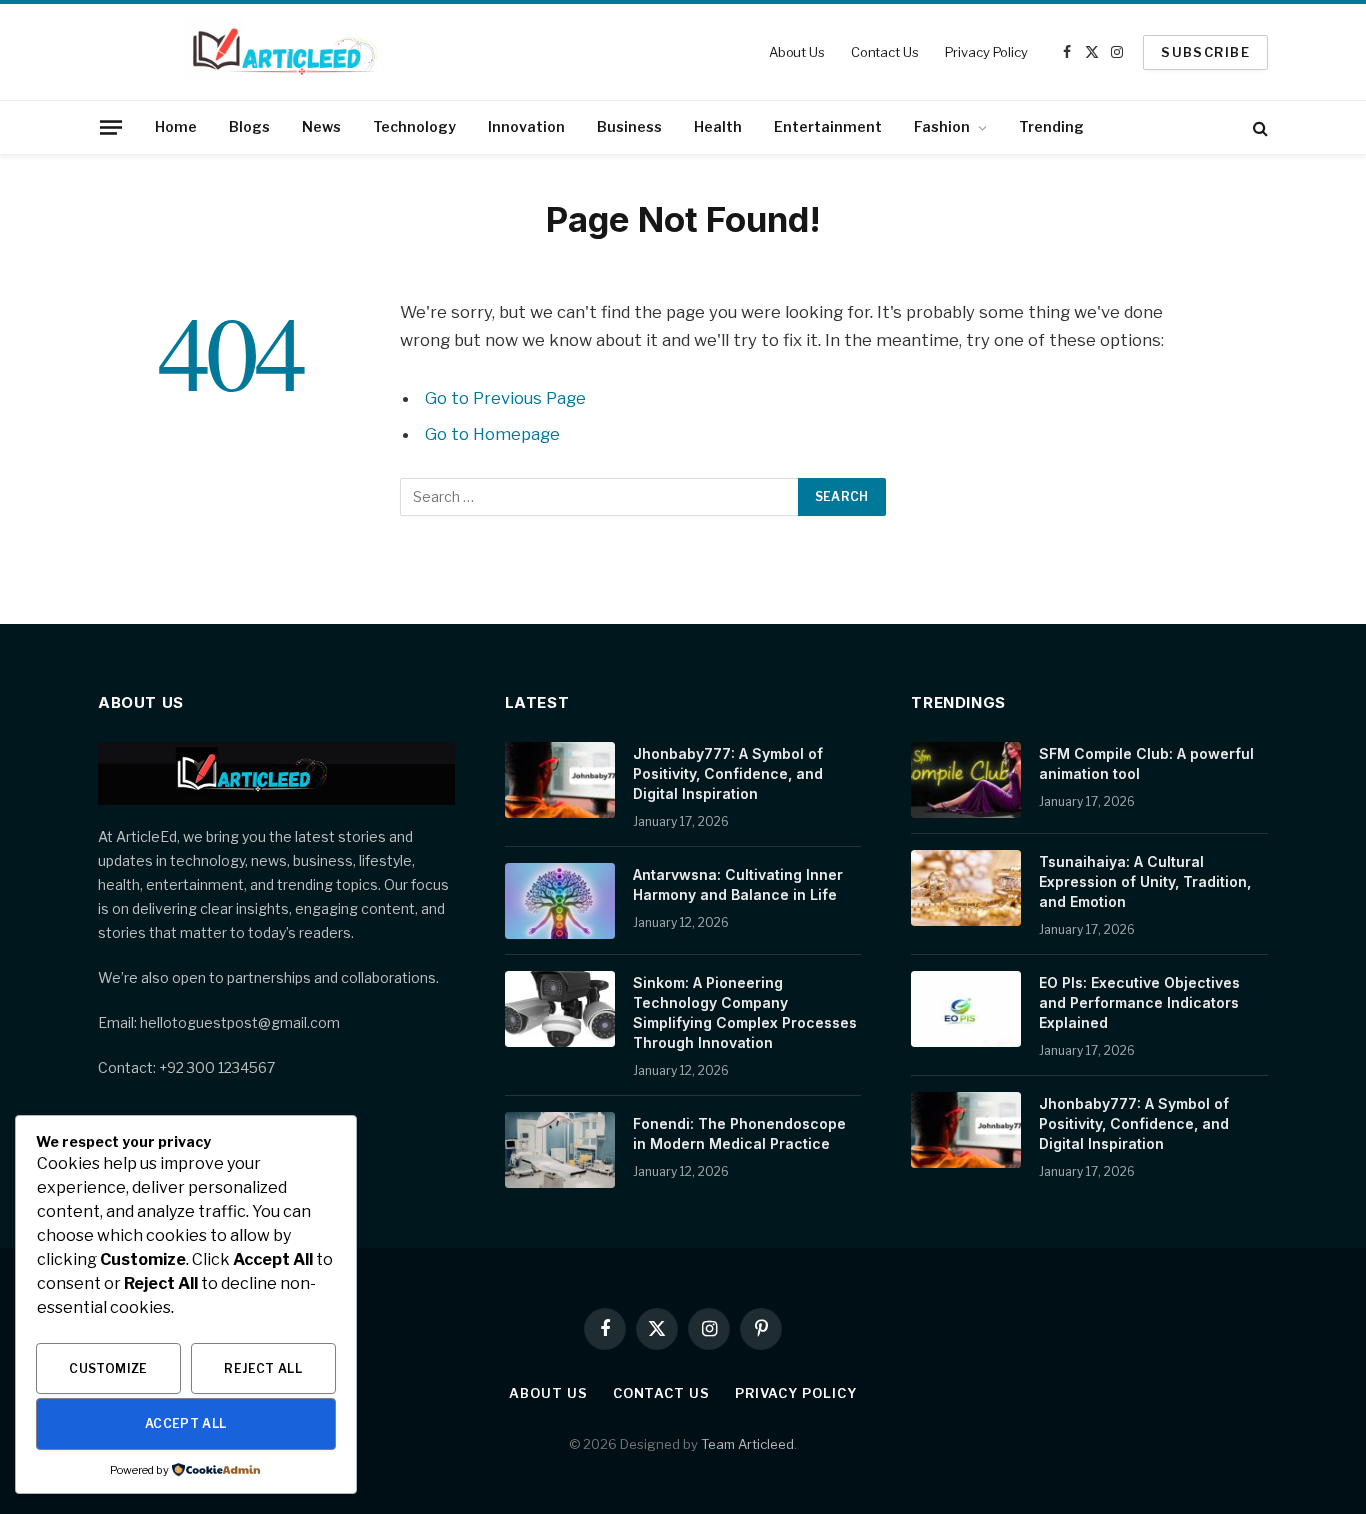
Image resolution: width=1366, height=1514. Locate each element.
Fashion (942, 126)
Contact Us (885, 52)
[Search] (1258, 127)
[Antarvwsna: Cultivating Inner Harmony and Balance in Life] (560, 901)
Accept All (186, 1423)
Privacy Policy (986, 52)
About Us (797, 52)
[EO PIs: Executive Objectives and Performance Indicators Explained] (966, 1009)
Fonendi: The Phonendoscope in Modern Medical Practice (739, 1133)
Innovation (526, 126)
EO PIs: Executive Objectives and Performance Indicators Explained (1139, 1002)
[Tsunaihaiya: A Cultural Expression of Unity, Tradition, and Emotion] (966, 888)
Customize (108, 1368)
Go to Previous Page (505, 398)
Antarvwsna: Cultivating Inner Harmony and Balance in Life (738, 884)
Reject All (263, 1368)
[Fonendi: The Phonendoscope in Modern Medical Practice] (560, 1150)
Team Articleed (747, 1444)
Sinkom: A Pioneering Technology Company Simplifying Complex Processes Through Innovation (745, 1012)
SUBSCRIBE (1205, 52)
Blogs (249, 126)
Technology (414, 126)
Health (718, 126)
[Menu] (111, 127)
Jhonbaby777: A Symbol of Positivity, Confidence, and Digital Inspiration (728, 773)
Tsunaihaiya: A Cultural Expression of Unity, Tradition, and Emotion (1145, 881)
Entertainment (828, 126)
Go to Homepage (492, 434)
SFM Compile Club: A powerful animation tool (1146, 763)
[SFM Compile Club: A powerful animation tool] (966, 780)
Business (629, 126)
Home (176, 126)
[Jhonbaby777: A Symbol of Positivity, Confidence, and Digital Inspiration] (560, 780)
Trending (1051, 126)
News (321, 126)
